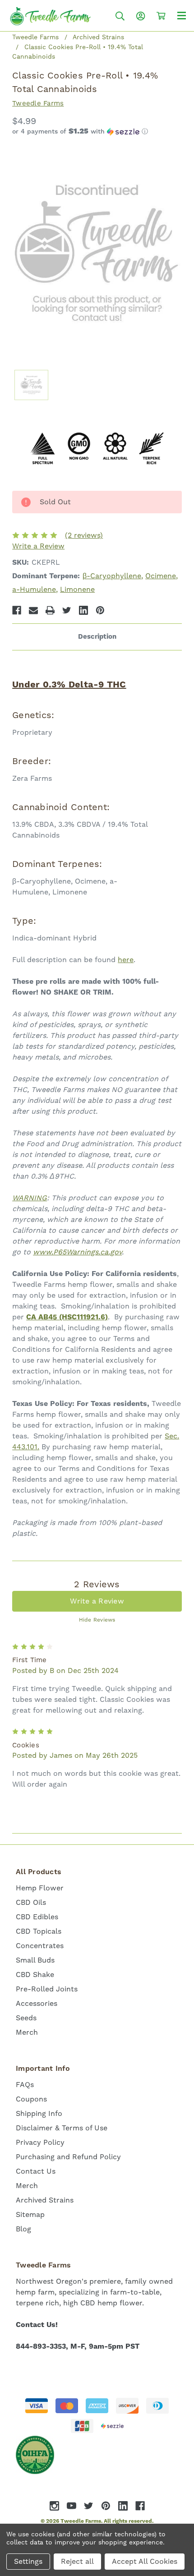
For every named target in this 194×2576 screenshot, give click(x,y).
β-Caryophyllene (112, 576)
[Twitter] (67, 610)
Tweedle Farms (38, 103)
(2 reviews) (84, 535)
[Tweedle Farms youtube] (72, 2506)
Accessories (37, 2003)
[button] (97, 132)
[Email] (33, 610)
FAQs (25, 2085)
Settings (28, 2561)
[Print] (50, 610)
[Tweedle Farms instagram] (54, 2506)
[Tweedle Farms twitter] (89, 2506)
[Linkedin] (83, 610)
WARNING (30, 1198)
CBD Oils (31, 1902)
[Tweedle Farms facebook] (140, 2506)
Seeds (26, 2018)
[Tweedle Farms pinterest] (106, 2506)
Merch (27, 2032)
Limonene (77, 589)
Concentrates (40, 1946)
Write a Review (38, 546)
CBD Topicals (39, 1931)
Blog (23, 2229)
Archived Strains (45, 2200)
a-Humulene (34, 589)
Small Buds (35, 1960)
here (126, 960)
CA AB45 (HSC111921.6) (67, 1317)
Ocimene (161, 576)
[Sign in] (141, 16)
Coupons (31, 2099)
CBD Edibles (37, 1917)
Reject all (77, 2561)
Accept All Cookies (145, 2561)
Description (97, 637)
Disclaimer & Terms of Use (62, 2128)
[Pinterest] (100, 610)
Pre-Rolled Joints (47, 1989)
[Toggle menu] (182, 15)
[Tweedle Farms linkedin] (123, 2506)
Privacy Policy (40, 2142)
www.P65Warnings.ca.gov (77, 1252)
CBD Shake (35, 1975)
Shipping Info (39, 2113)
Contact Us (36, 2171)
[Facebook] (17, 610)
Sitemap (30, 2214)
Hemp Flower (40, 1888)
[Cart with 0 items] (161, 16)
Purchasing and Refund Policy (68, 2157)
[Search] (120, 16)
